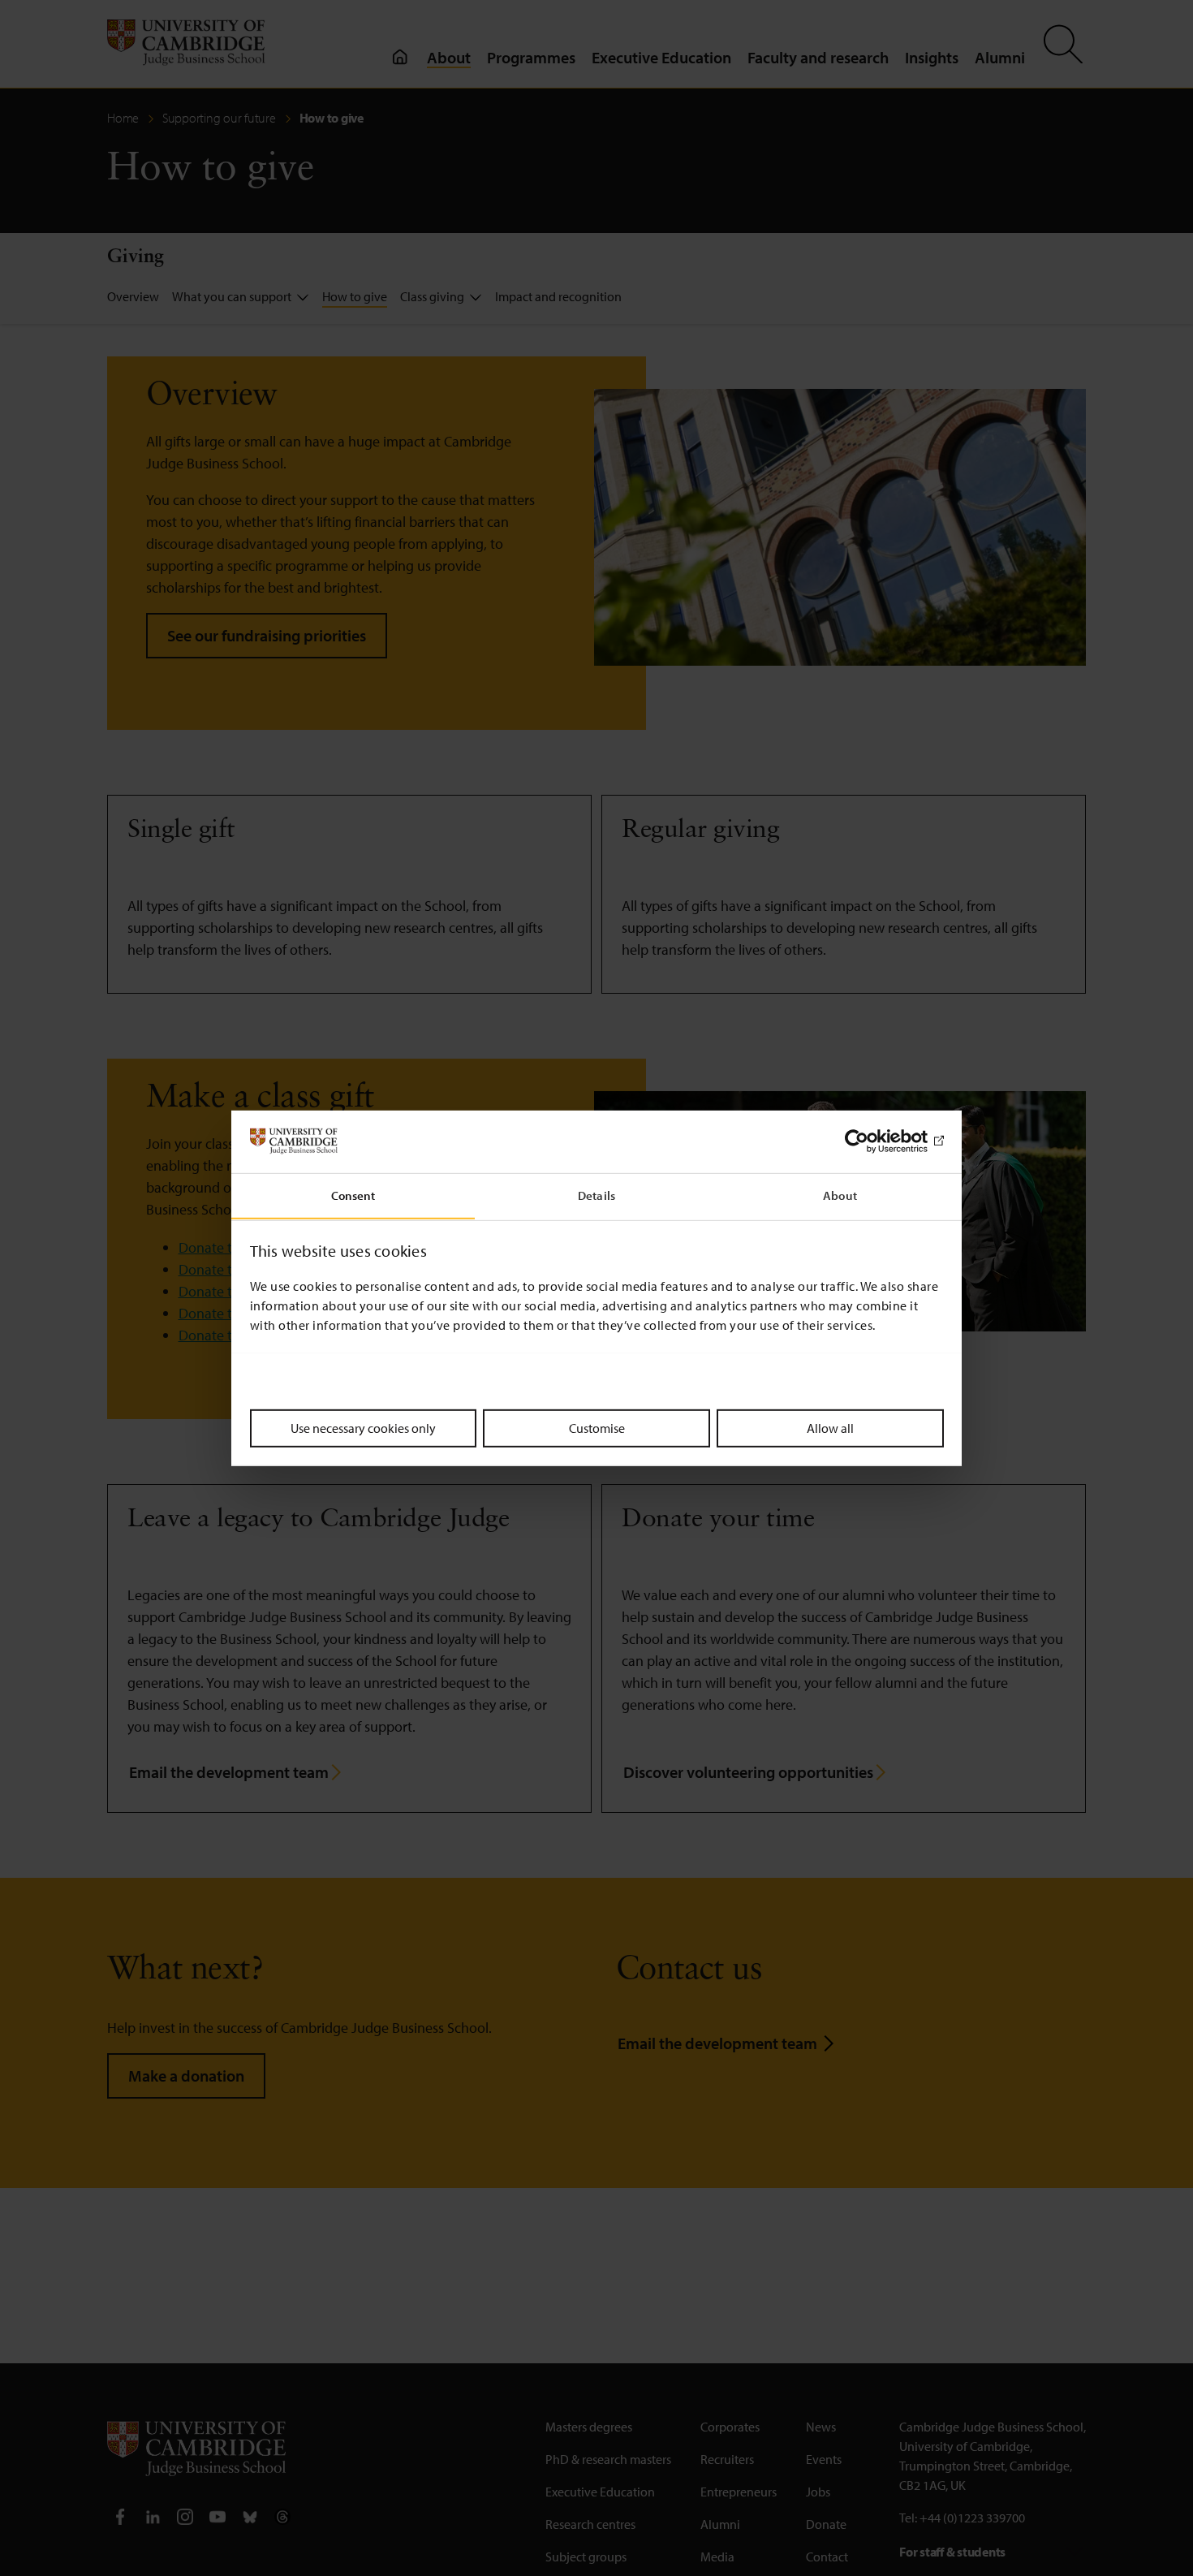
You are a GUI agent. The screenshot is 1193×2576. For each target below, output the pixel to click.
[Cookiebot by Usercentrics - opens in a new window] (873, 1141)
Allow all (830, 1427)
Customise (597, 1427)
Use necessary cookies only (363, 1427)
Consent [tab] (353, 1195)
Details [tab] (596, 1195)
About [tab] (840, 1195)
